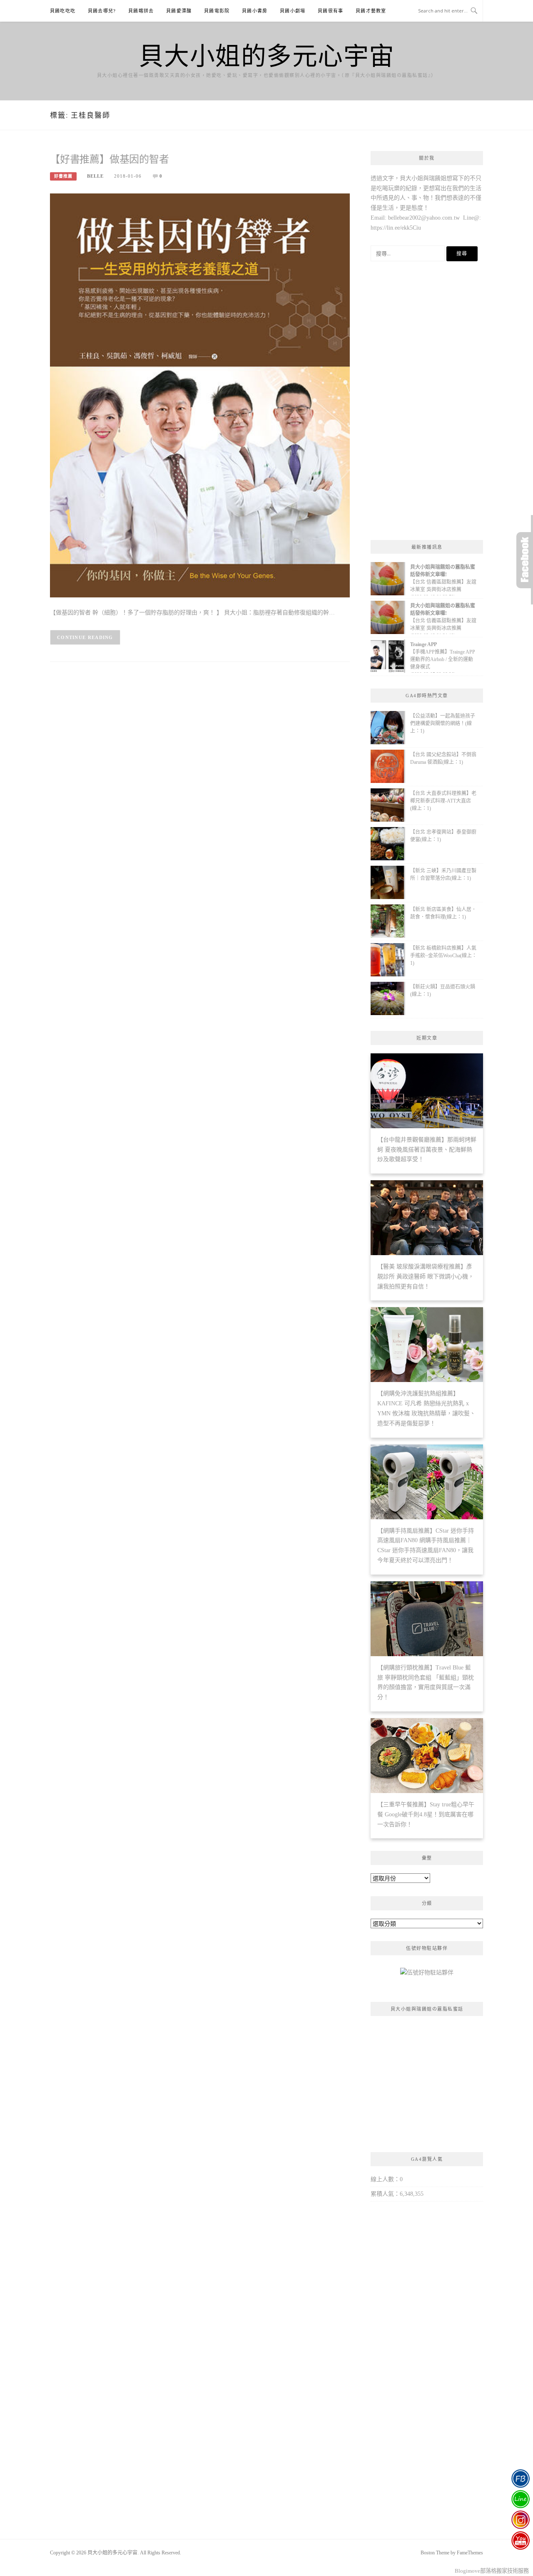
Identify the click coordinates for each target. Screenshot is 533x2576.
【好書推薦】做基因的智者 (110, 159)
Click (525, 560)
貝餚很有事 (330, 11)
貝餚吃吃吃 (63, 11)
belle (95, 176)
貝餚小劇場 (293, 11)
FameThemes (470, 2553)
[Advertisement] (427, 403)
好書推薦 (63, 176)
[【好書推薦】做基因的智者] (200, 395)
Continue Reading (85, 637)
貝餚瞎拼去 (141, 11)
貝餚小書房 (255, 11)
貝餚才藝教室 (371, 11)
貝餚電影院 (217, 11)
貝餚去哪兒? (102, 11)
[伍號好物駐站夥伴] (427, 1976)
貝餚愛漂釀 (179, 11)
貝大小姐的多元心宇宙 (267, 55)
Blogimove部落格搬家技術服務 (492, 2571)
